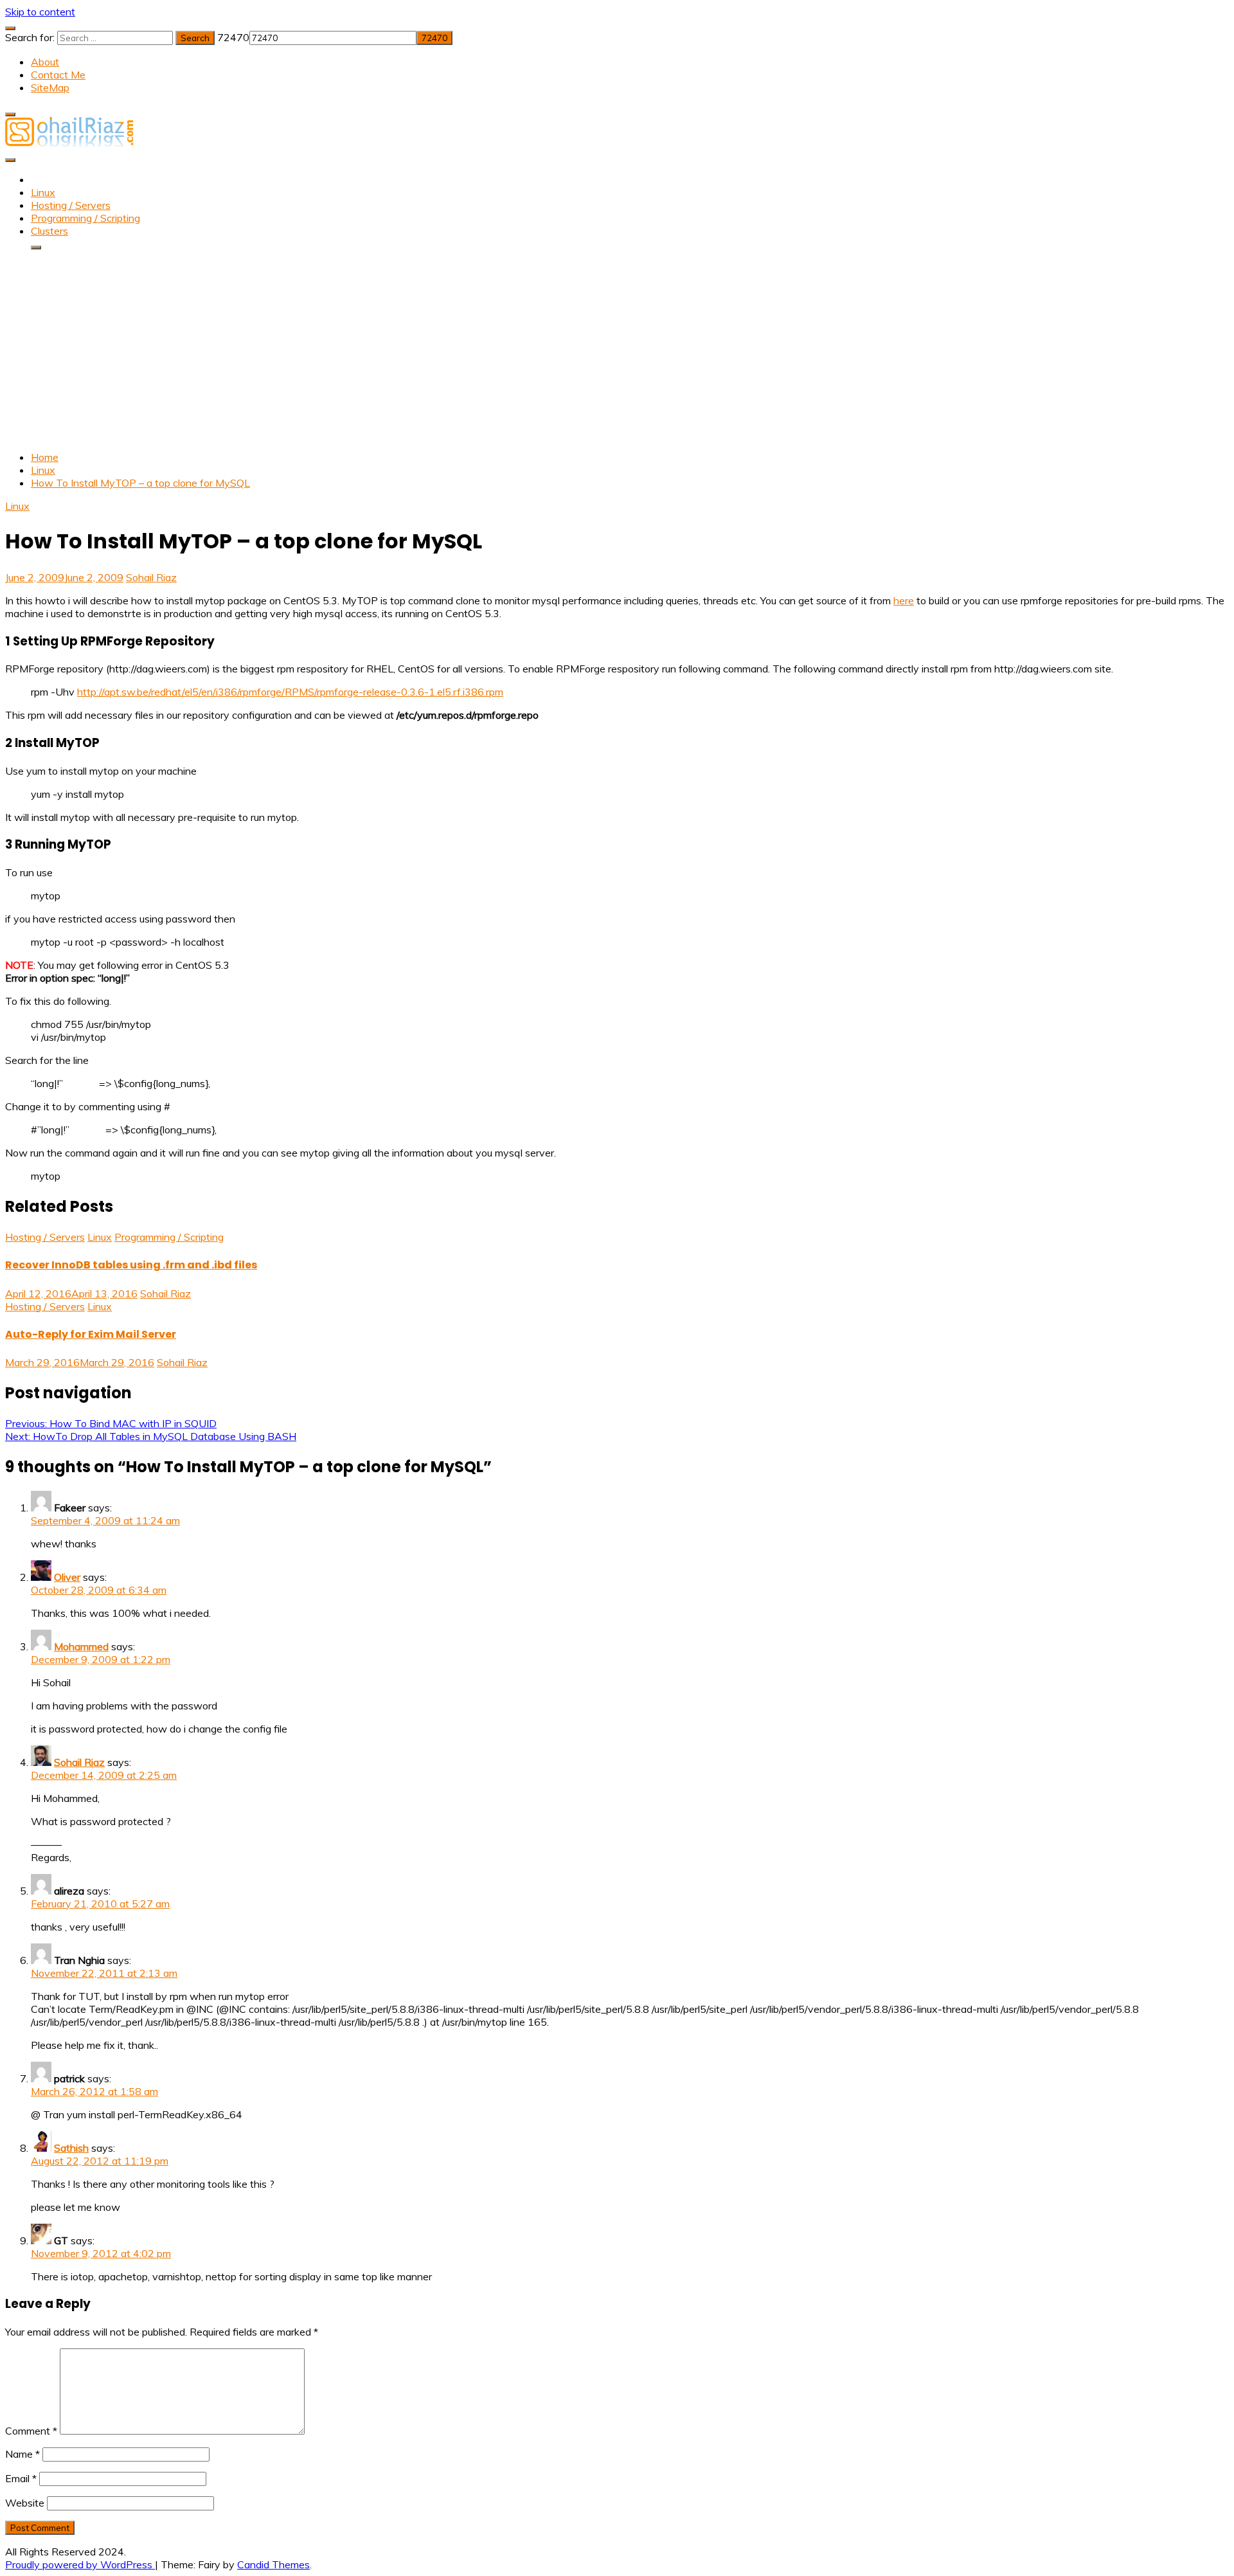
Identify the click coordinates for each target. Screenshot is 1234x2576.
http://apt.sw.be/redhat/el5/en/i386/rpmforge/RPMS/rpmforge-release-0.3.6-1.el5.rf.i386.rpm (290, 692)
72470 (233, 37)
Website (25, 2503)
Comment (31, 2431)
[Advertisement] (617, 350)
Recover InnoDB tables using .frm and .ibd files (131, 1265)
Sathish (71, 2148)
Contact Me (58, 75)
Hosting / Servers (71, 205)
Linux (43, 192)
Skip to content (40, 12)
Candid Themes (273, 2564)
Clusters (49, 231)
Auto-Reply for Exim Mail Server (91, 1334)
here (904, 600)
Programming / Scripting (85, 218)
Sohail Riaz (151, 577)
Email (21, 2478)
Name (22, 2454)
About (45, 62)
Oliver (67, 1577)
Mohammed (81, 1646)
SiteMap (50, 87)
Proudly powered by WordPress (80, 2564)
